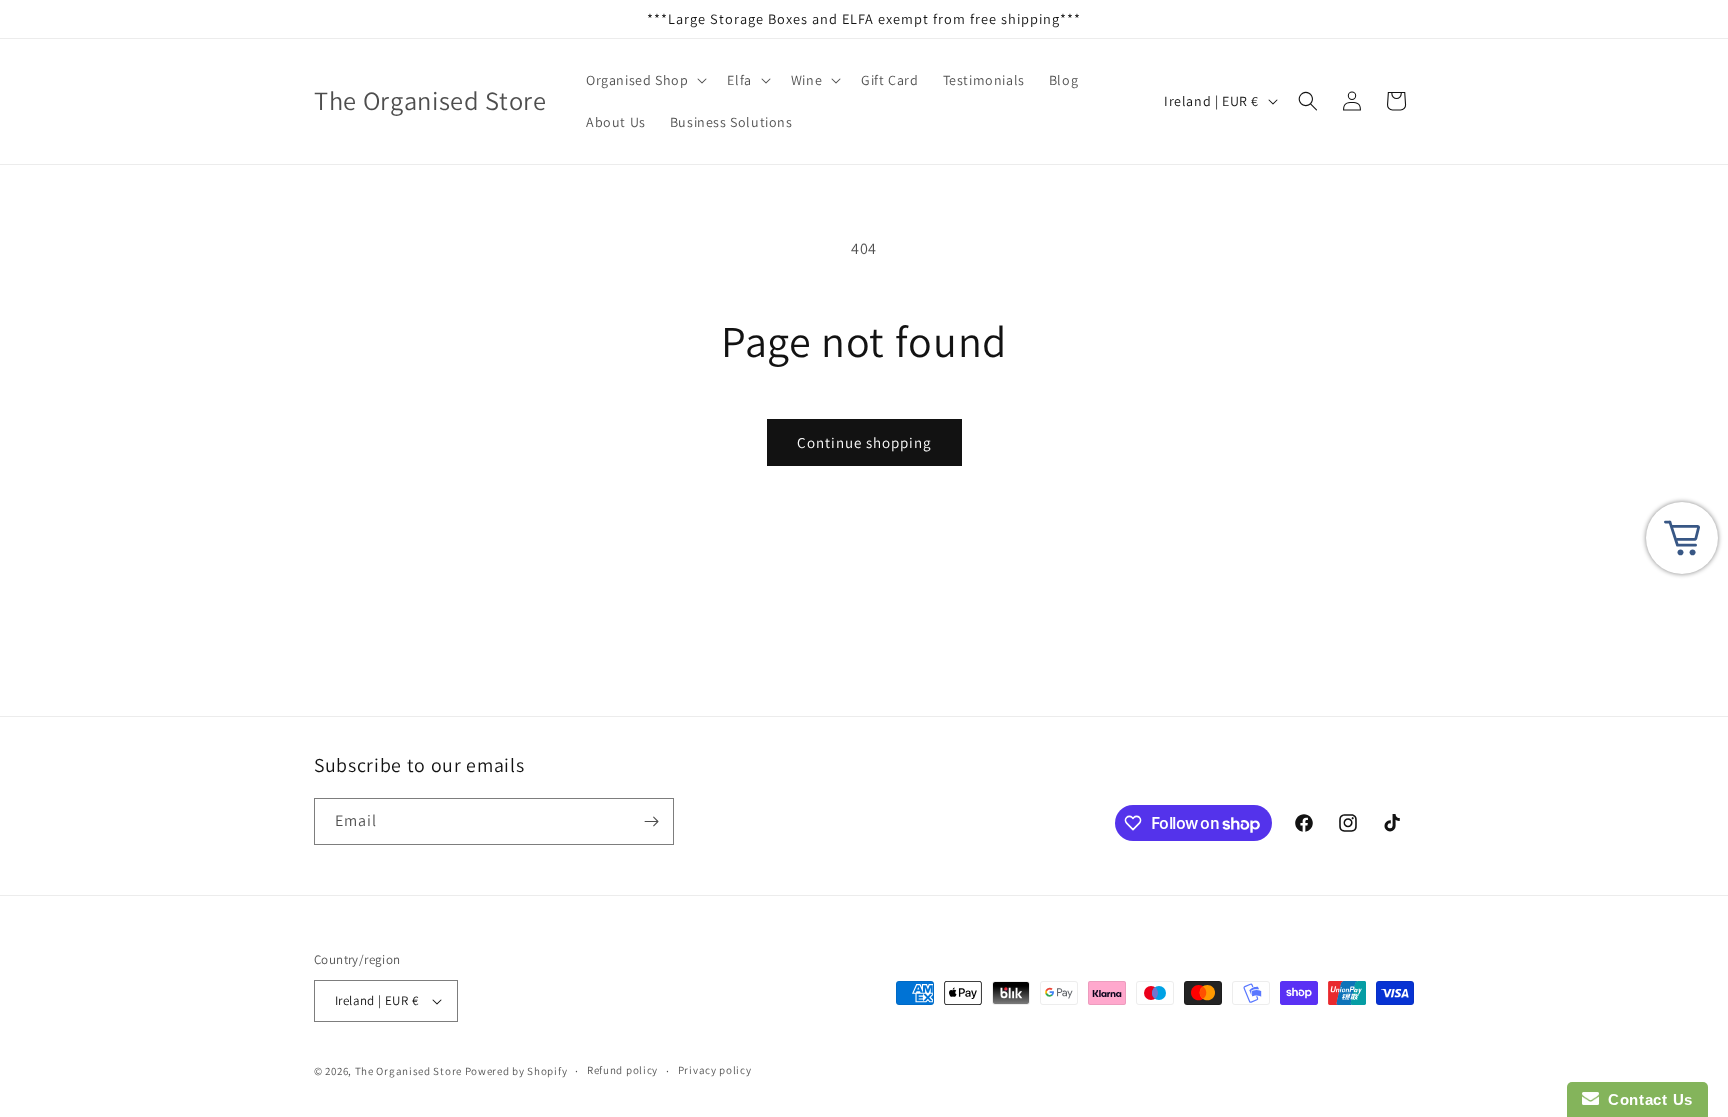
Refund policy (622, 1070)
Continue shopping (864, 442)
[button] (644, 80)
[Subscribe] (651, 821)
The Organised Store (408, 1071)
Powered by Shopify (516, 1071)
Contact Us (1646, 1099)
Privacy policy (715, 1070)
